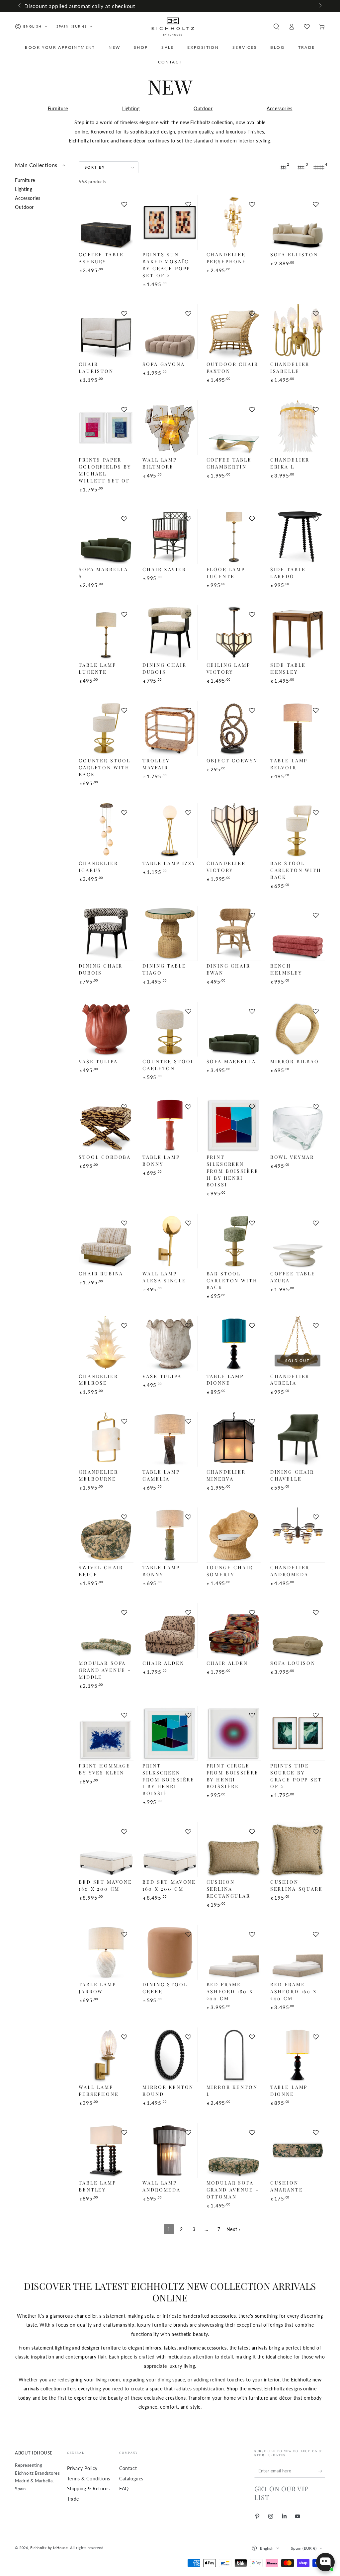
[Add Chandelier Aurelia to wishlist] (316, 1326)
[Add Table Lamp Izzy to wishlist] (188, 813)
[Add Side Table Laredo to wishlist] (316, 519)
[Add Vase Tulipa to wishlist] (124, 1011)
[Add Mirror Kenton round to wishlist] (188, 2037)
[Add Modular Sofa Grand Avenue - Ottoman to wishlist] (252, 2132)
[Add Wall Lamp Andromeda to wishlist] (188, 2132)
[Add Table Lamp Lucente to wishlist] (124, 614)
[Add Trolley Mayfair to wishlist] (188, 710)
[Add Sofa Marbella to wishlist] (252, 1011)
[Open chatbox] (325, 2562)
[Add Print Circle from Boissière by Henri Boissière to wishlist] (252, 1715)
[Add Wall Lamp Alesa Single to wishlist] (188, 1223)
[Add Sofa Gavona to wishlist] (188, 313)
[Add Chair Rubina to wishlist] (124, 1223)
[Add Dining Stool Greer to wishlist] (188, 1934)
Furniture (58, 108)
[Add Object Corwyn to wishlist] (252, 710)
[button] (276, 27)
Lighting (131, 108)
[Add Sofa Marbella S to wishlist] (124, 519)
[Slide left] (20, 6)
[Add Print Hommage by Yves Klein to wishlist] (124, 1715)
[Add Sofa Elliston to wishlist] (316, 204)
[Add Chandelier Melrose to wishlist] (124, 1326)
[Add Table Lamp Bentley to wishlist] (124, 2132)
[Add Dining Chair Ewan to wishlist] (252, 915)
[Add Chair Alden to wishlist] (188, 1612)
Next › (233, 2229)
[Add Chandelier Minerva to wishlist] (252, 1421)
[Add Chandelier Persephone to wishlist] (252, 204)
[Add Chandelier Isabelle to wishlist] (316, 313)
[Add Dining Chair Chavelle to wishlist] (316, 1421)
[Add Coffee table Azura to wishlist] (316, 1223)
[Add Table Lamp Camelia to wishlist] (188, 1421)
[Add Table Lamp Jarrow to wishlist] (124, 1934)
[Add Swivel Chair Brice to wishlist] (124, 1517)
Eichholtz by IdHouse (49, 2548)
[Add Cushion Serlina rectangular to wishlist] (252, 1832)
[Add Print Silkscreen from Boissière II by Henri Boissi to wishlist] (252, 1107)
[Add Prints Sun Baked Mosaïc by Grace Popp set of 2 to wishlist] (188, 204)
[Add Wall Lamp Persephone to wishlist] (124, 2037)
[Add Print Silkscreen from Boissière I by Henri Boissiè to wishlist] (188, 1715)
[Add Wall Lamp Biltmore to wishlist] (188, 409)
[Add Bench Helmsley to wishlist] (316, 915)
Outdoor (203, 108)
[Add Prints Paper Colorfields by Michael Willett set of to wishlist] (124, 409)
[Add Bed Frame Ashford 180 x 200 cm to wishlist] (252, 1934)
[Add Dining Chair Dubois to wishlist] (188, 614)
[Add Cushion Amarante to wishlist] (316, 2132)
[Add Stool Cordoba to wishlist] (124, 1107)
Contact (128, 2468)
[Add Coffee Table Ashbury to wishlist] (124, 204)
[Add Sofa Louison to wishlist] (316, 1612)
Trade (73, 2499)
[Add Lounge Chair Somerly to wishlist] (252, 1517)
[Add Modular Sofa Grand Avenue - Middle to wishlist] (124, 1612)
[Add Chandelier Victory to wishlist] (252, 813)
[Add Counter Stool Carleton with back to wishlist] (124, 710)
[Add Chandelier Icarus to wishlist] (124, 813)
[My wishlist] (307, 27)
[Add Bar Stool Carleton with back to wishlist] (316, 813)
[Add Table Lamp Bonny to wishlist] (188, 1107)
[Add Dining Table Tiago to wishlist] (188, 915)
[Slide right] (320, 6)
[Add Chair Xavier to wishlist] (188, 519)
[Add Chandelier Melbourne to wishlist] (124, 1421)
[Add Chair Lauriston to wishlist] (124, 313)
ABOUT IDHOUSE (34, 2453)
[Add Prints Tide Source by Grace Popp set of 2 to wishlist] (316, 1715)
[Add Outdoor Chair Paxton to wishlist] (252, 313)
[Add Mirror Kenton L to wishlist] (252, 2037)
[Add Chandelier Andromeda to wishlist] (316, 1517)
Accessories (279, 108)
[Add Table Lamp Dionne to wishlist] (252, 1326)
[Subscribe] (322, 2471)
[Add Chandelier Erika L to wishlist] (316, 409)
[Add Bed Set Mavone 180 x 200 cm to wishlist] (124, 1832)
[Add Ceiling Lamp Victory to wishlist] (252, 614)
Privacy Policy (82, 2468)
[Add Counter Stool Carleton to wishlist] (188, 1011)
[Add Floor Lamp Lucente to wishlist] (252, 519)
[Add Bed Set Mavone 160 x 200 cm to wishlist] (188, 1832)
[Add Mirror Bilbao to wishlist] (316, 1011)
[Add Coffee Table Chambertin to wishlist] (252, 409)
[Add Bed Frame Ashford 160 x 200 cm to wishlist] (316, 1934)
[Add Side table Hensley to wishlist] (316, 614)
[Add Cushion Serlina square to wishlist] (316, 1832)
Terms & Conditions (89, 2479)
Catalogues (131, 2479)
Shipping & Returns (88, 2489)
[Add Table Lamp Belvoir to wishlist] (316, 710)
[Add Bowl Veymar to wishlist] (316, 1107)
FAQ (124, 2489)
